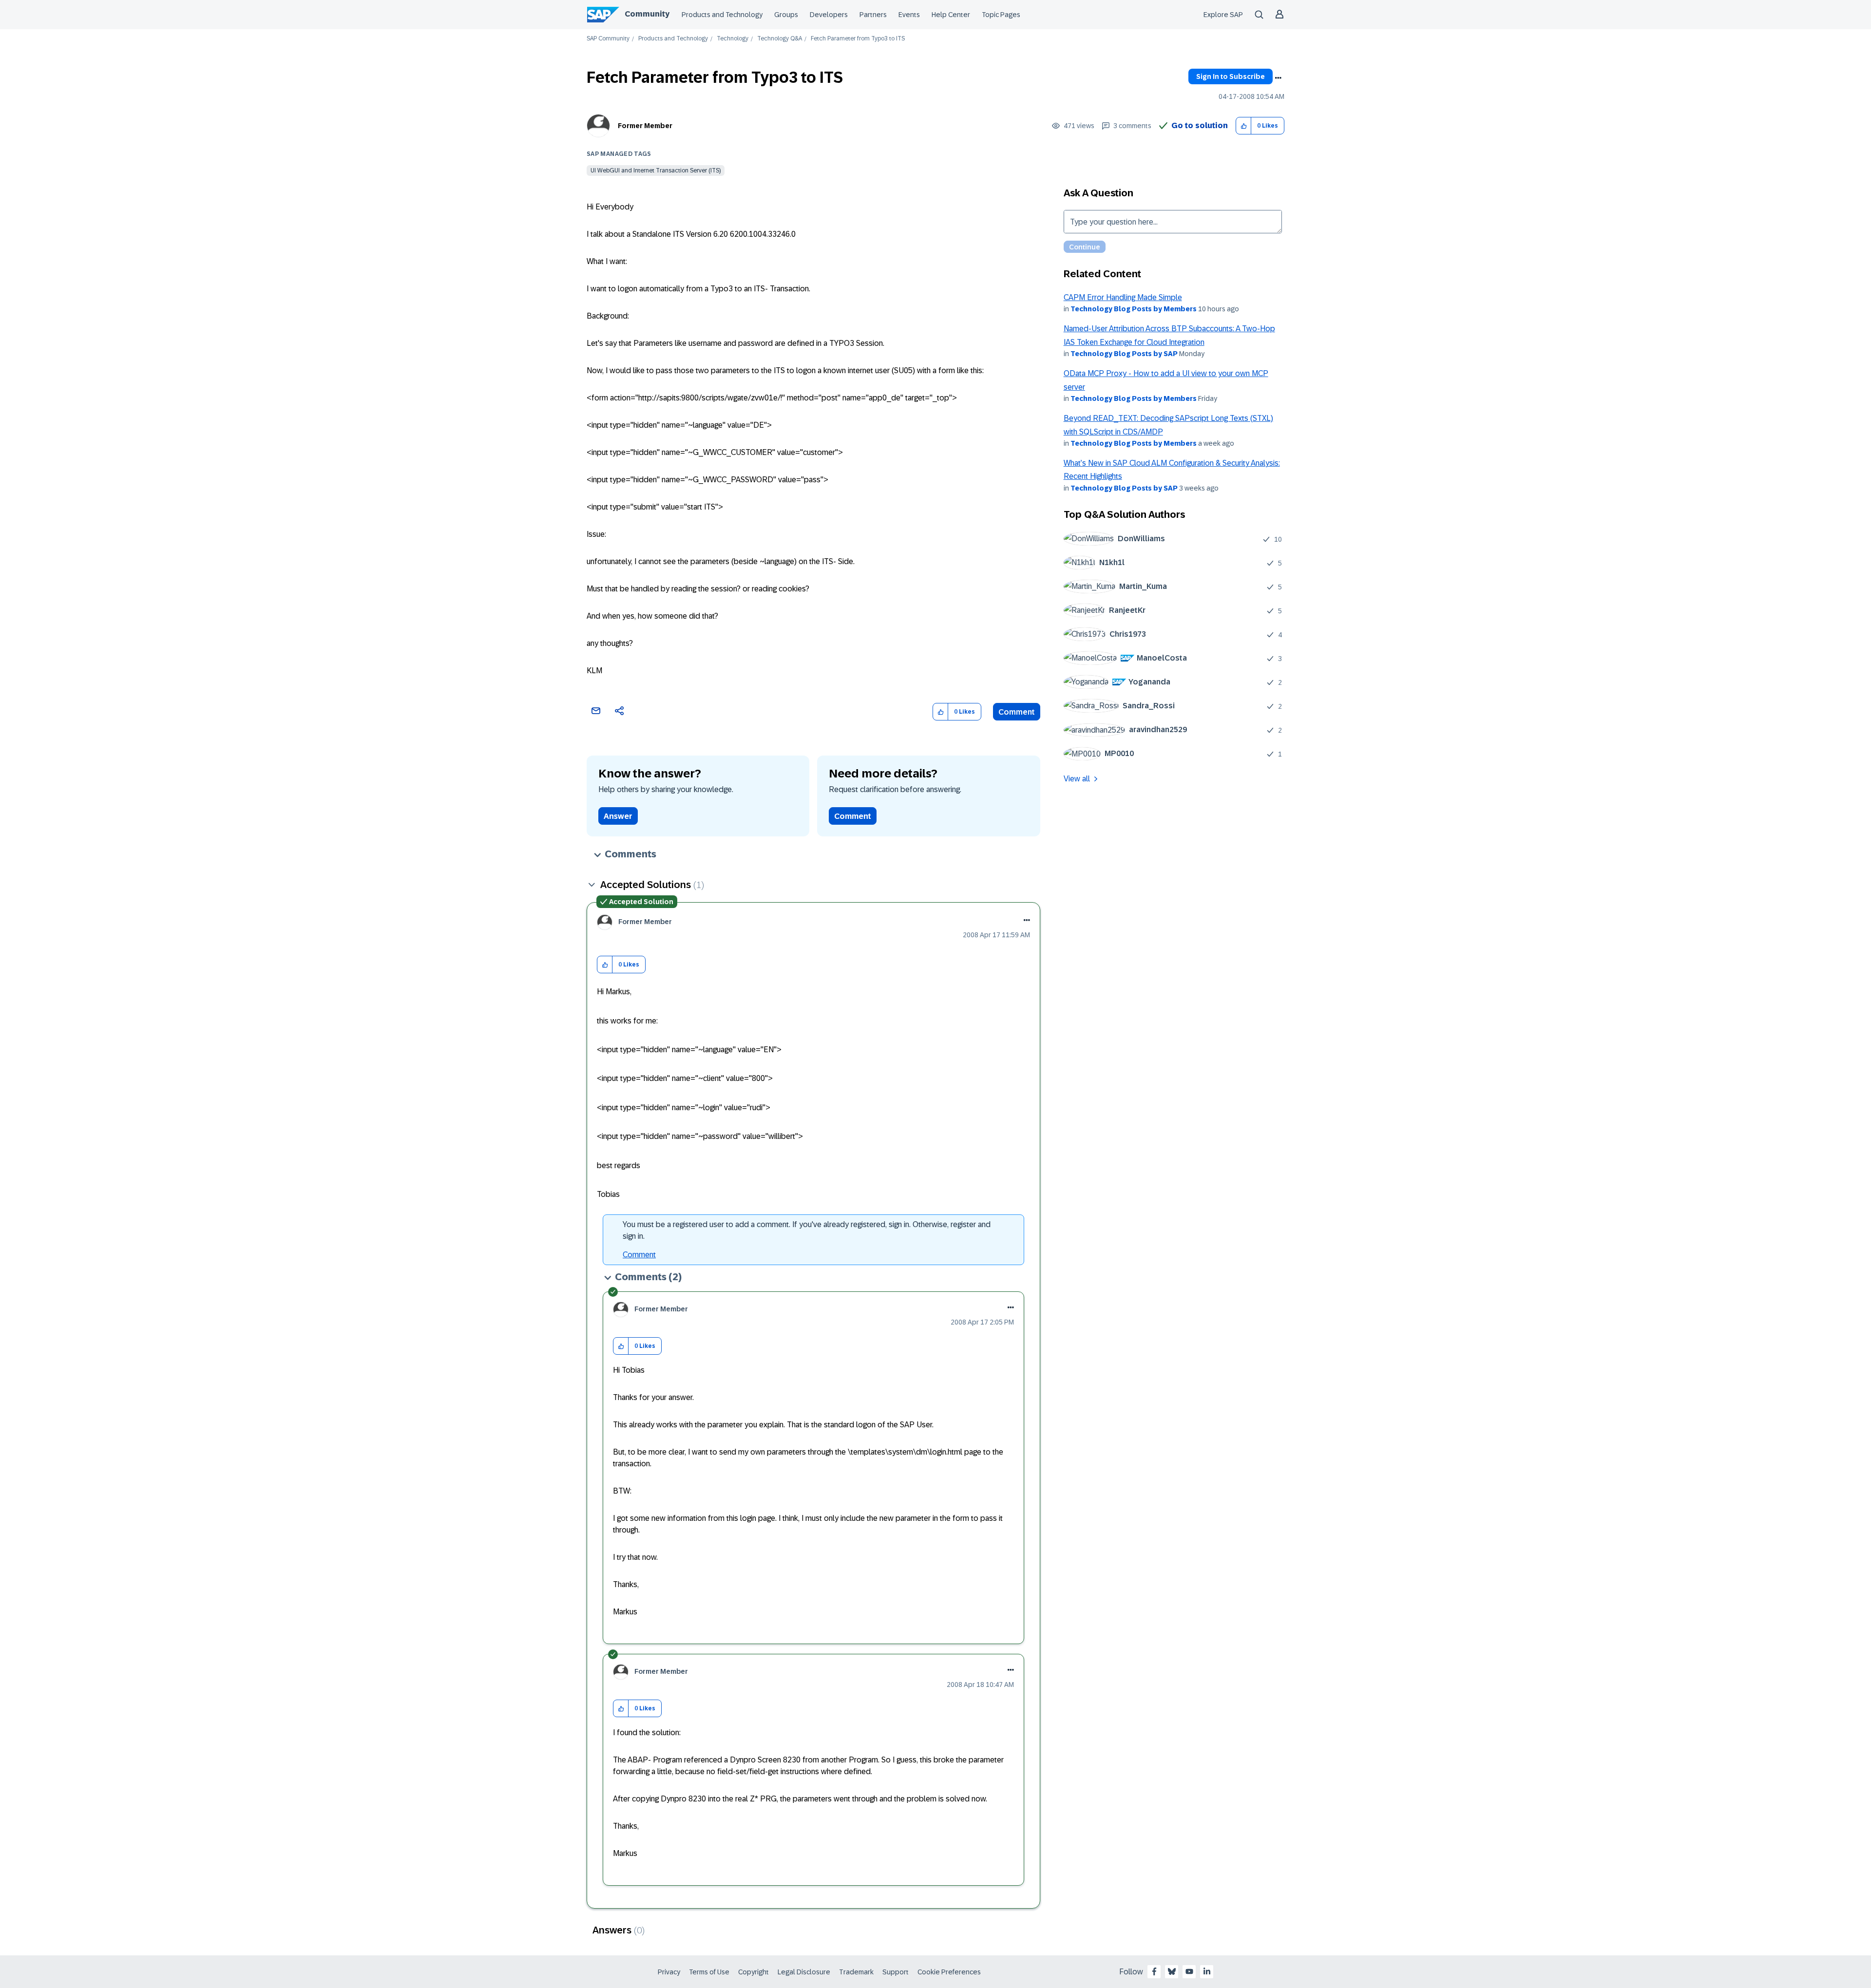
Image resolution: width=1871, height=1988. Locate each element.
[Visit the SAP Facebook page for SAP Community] (1154, 1971)
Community (647, 14)
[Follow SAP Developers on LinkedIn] (1207, 1971)
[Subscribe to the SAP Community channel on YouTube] (1189, 1971)
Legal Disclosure (804, 1972)
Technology (733, 39)
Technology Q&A (780, 39)
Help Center (951, 15)
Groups (786, 15)
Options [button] (1278, 78)
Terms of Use (709, 1972)
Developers (829, 15)
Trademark (856, 1972)
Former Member (645, 126)
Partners (873, 15)
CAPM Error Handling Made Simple (1123, 297)
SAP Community (608, 39)
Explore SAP (1223, 15)
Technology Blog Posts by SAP (1124, 354)
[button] (1244, 126)
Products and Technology (722, 15)
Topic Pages (1001, 15)
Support (896, 1972)
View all (1077, 779)
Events (909, 15)
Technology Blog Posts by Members (1134, 309)
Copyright (754, 1972)
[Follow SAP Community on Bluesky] (1172, 1971)
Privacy (669, 1972)
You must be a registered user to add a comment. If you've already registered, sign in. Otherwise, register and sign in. (807, 1230)
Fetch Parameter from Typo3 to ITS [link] (858, 39)
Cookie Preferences (949, 1972)
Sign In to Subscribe (1231, 76)
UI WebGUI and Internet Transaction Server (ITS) (656, 170)
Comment (1017, 712)
